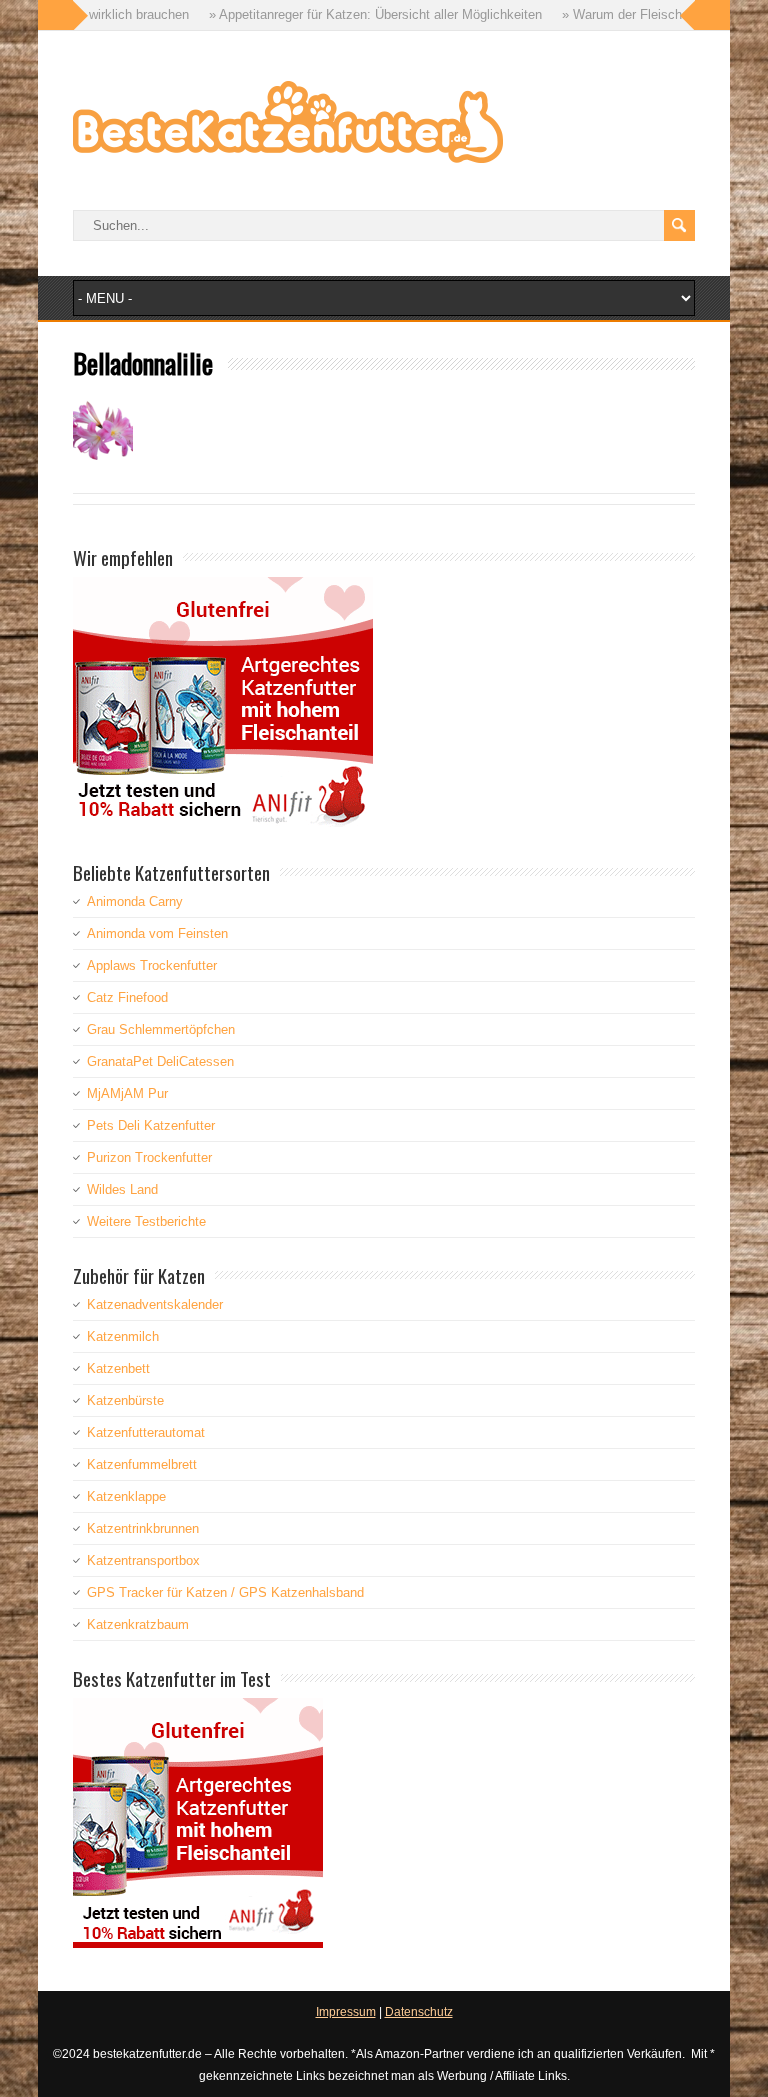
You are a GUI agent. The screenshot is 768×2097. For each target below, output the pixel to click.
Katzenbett (118, 1368)
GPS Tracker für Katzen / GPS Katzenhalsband (225, 1592)
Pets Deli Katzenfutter (151, 1125)
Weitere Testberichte (146, 1221)
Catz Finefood (127, 997)
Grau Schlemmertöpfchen (161, 1029)
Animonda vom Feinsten (157, 933)
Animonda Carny (135, 901)
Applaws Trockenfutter (152, 965)
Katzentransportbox (143, 1560)
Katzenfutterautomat (146, 1432)
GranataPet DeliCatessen (160, 1061)
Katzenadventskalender (155, 1304)
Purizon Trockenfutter (149, 1157)
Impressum (346, 2012)
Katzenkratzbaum (138, 1624)
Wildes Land (122, 1189)
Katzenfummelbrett (142, 1464)
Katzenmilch (123, 1336)
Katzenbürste (125, 1400)
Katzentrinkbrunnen (143, 1528)
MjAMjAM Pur (127, 1093)
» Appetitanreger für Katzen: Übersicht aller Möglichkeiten (326, 14)
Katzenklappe (126, 1496)
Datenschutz (419, 2012)
